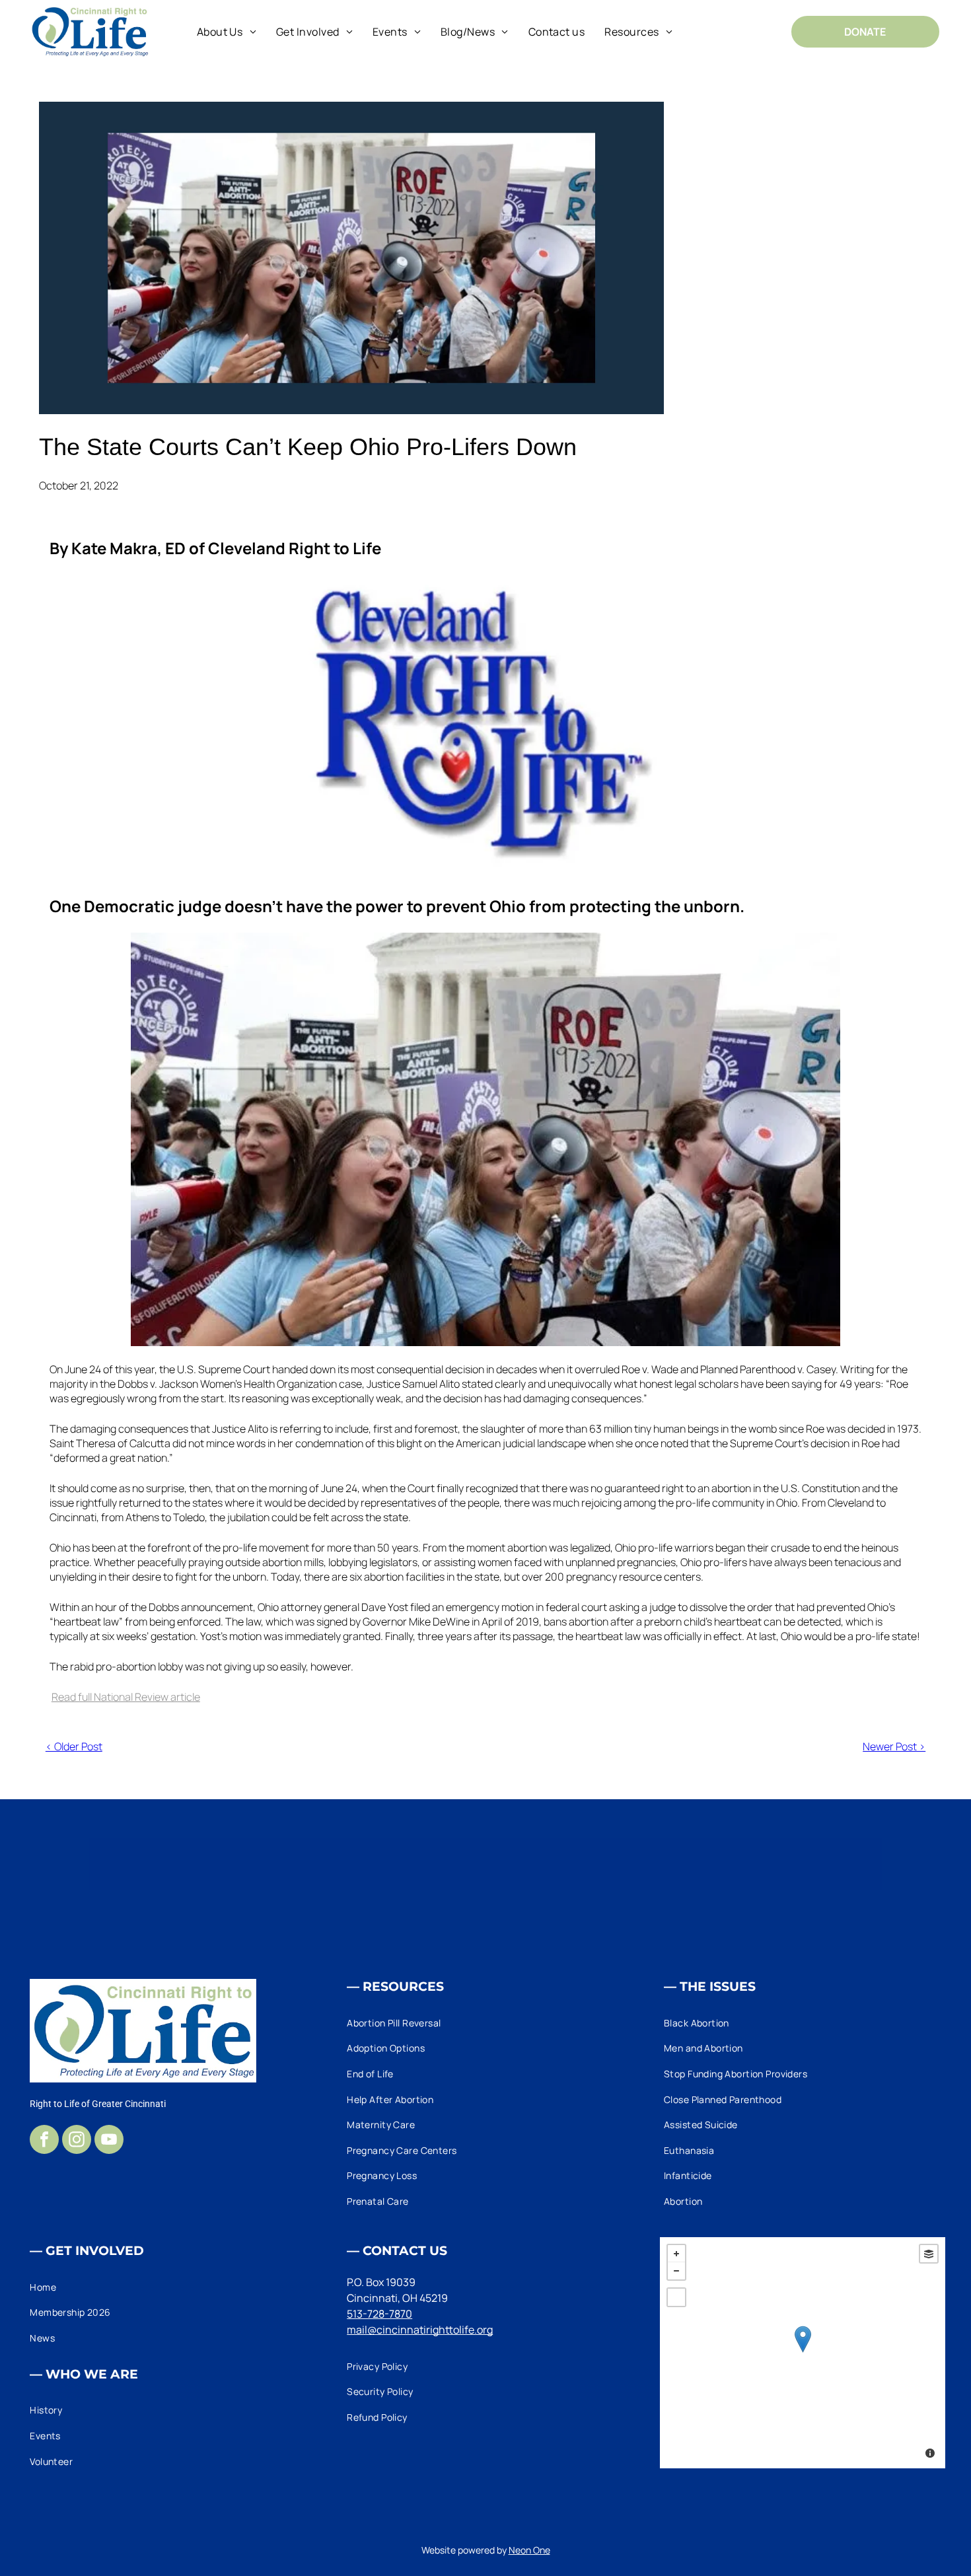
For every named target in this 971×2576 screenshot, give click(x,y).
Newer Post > (894, 1746)
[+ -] (803, 2353)
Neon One (529, 2550)
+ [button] (676, 2254)
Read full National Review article (126, 1697)
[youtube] (109, 2141)
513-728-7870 (379, 2314)
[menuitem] (227, 31)
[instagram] (77, 2141)
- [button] (676, 2271)
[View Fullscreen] (676, 2297)
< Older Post (74, 1746)
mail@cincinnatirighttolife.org (420, 2330)
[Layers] (929, 2254)
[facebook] (44, 2141)
